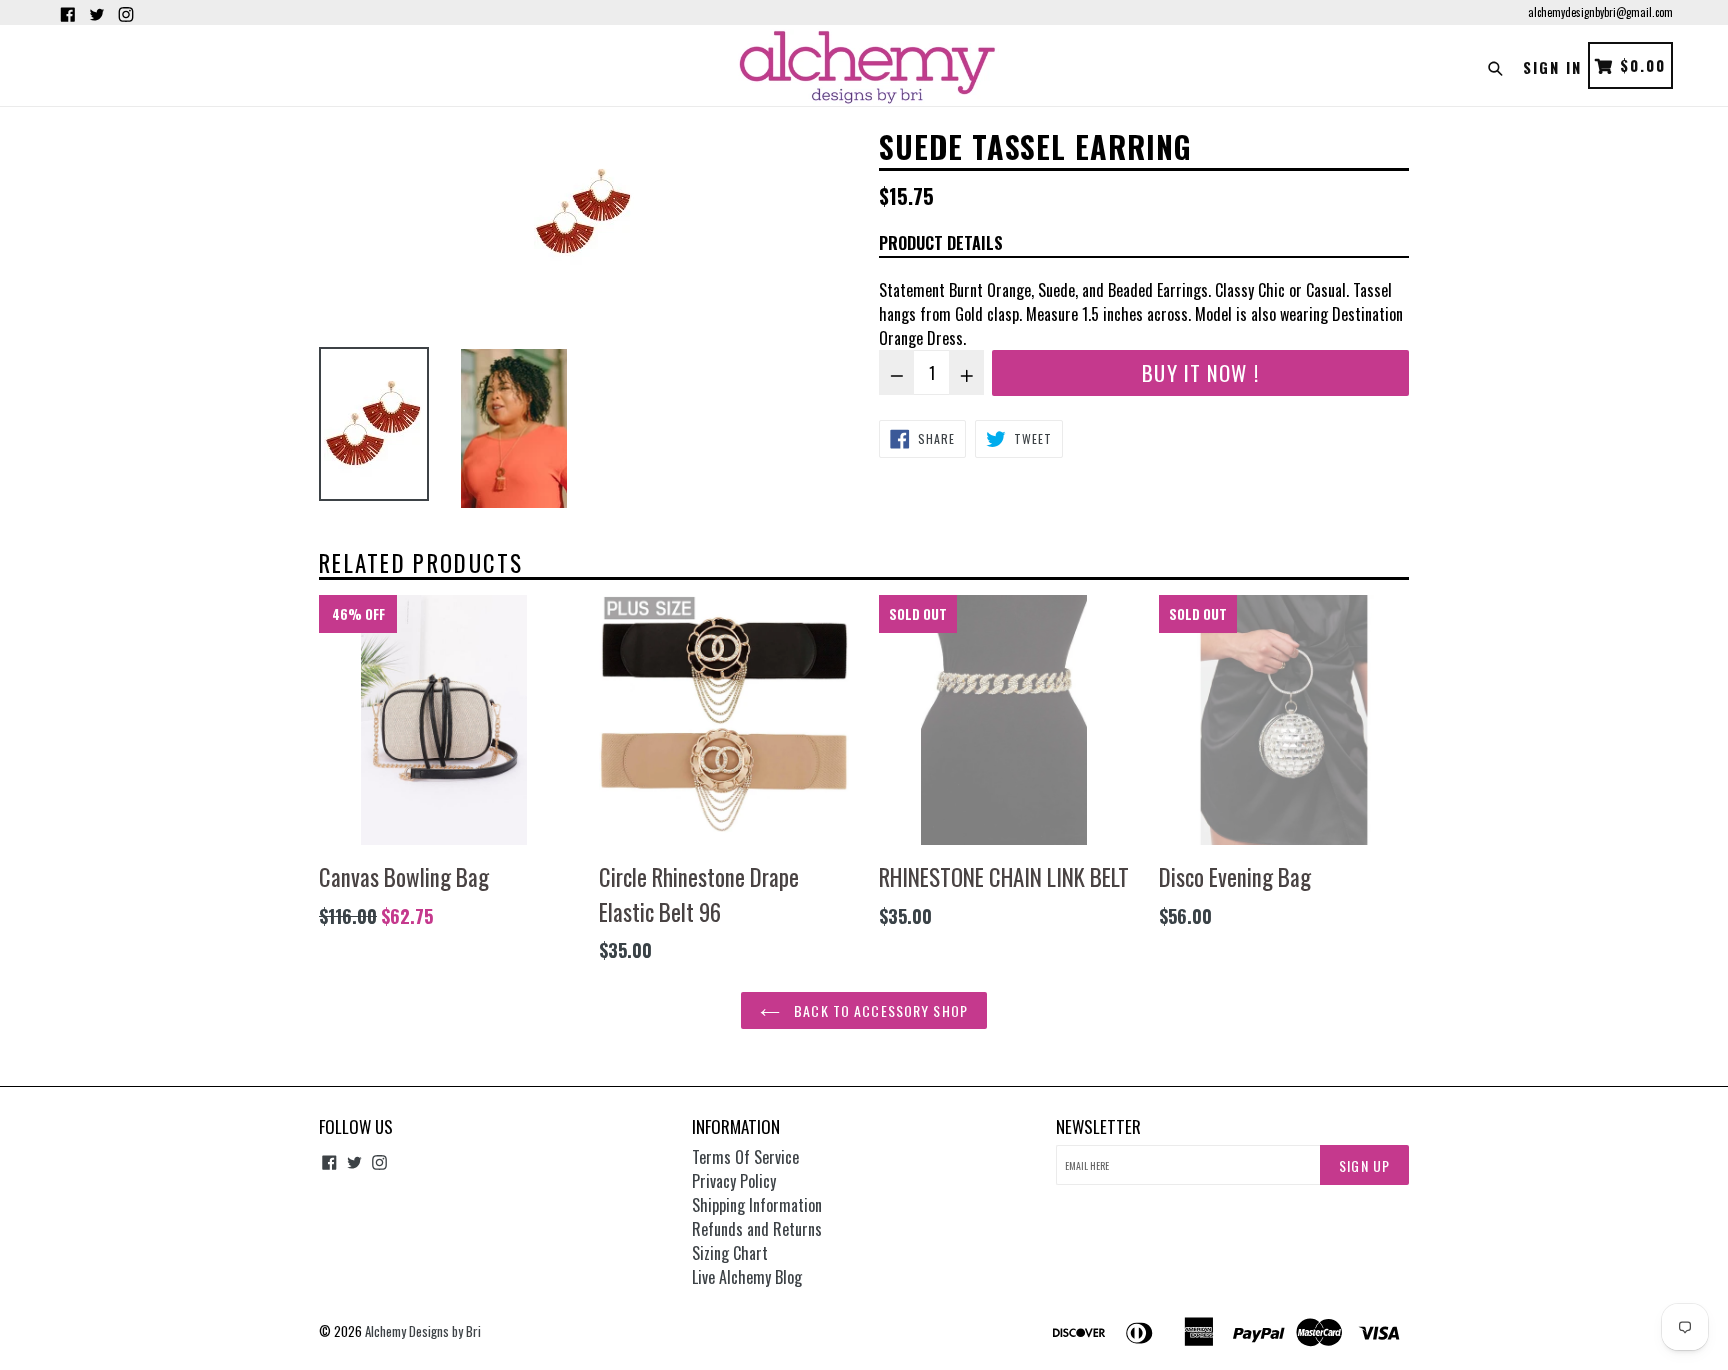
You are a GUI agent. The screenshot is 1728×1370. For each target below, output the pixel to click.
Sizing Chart (730, 1253)
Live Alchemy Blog (747, 1277)
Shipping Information (757, 1205)
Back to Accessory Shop (879, 1010)
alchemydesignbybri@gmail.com (1600, 12)
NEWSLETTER (1098, 1127)
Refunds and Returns (757, 1229)
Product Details (941, 243)
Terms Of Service (745, 1157)
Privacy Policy (734, 1181)
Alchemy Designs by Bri (423, 1331)
